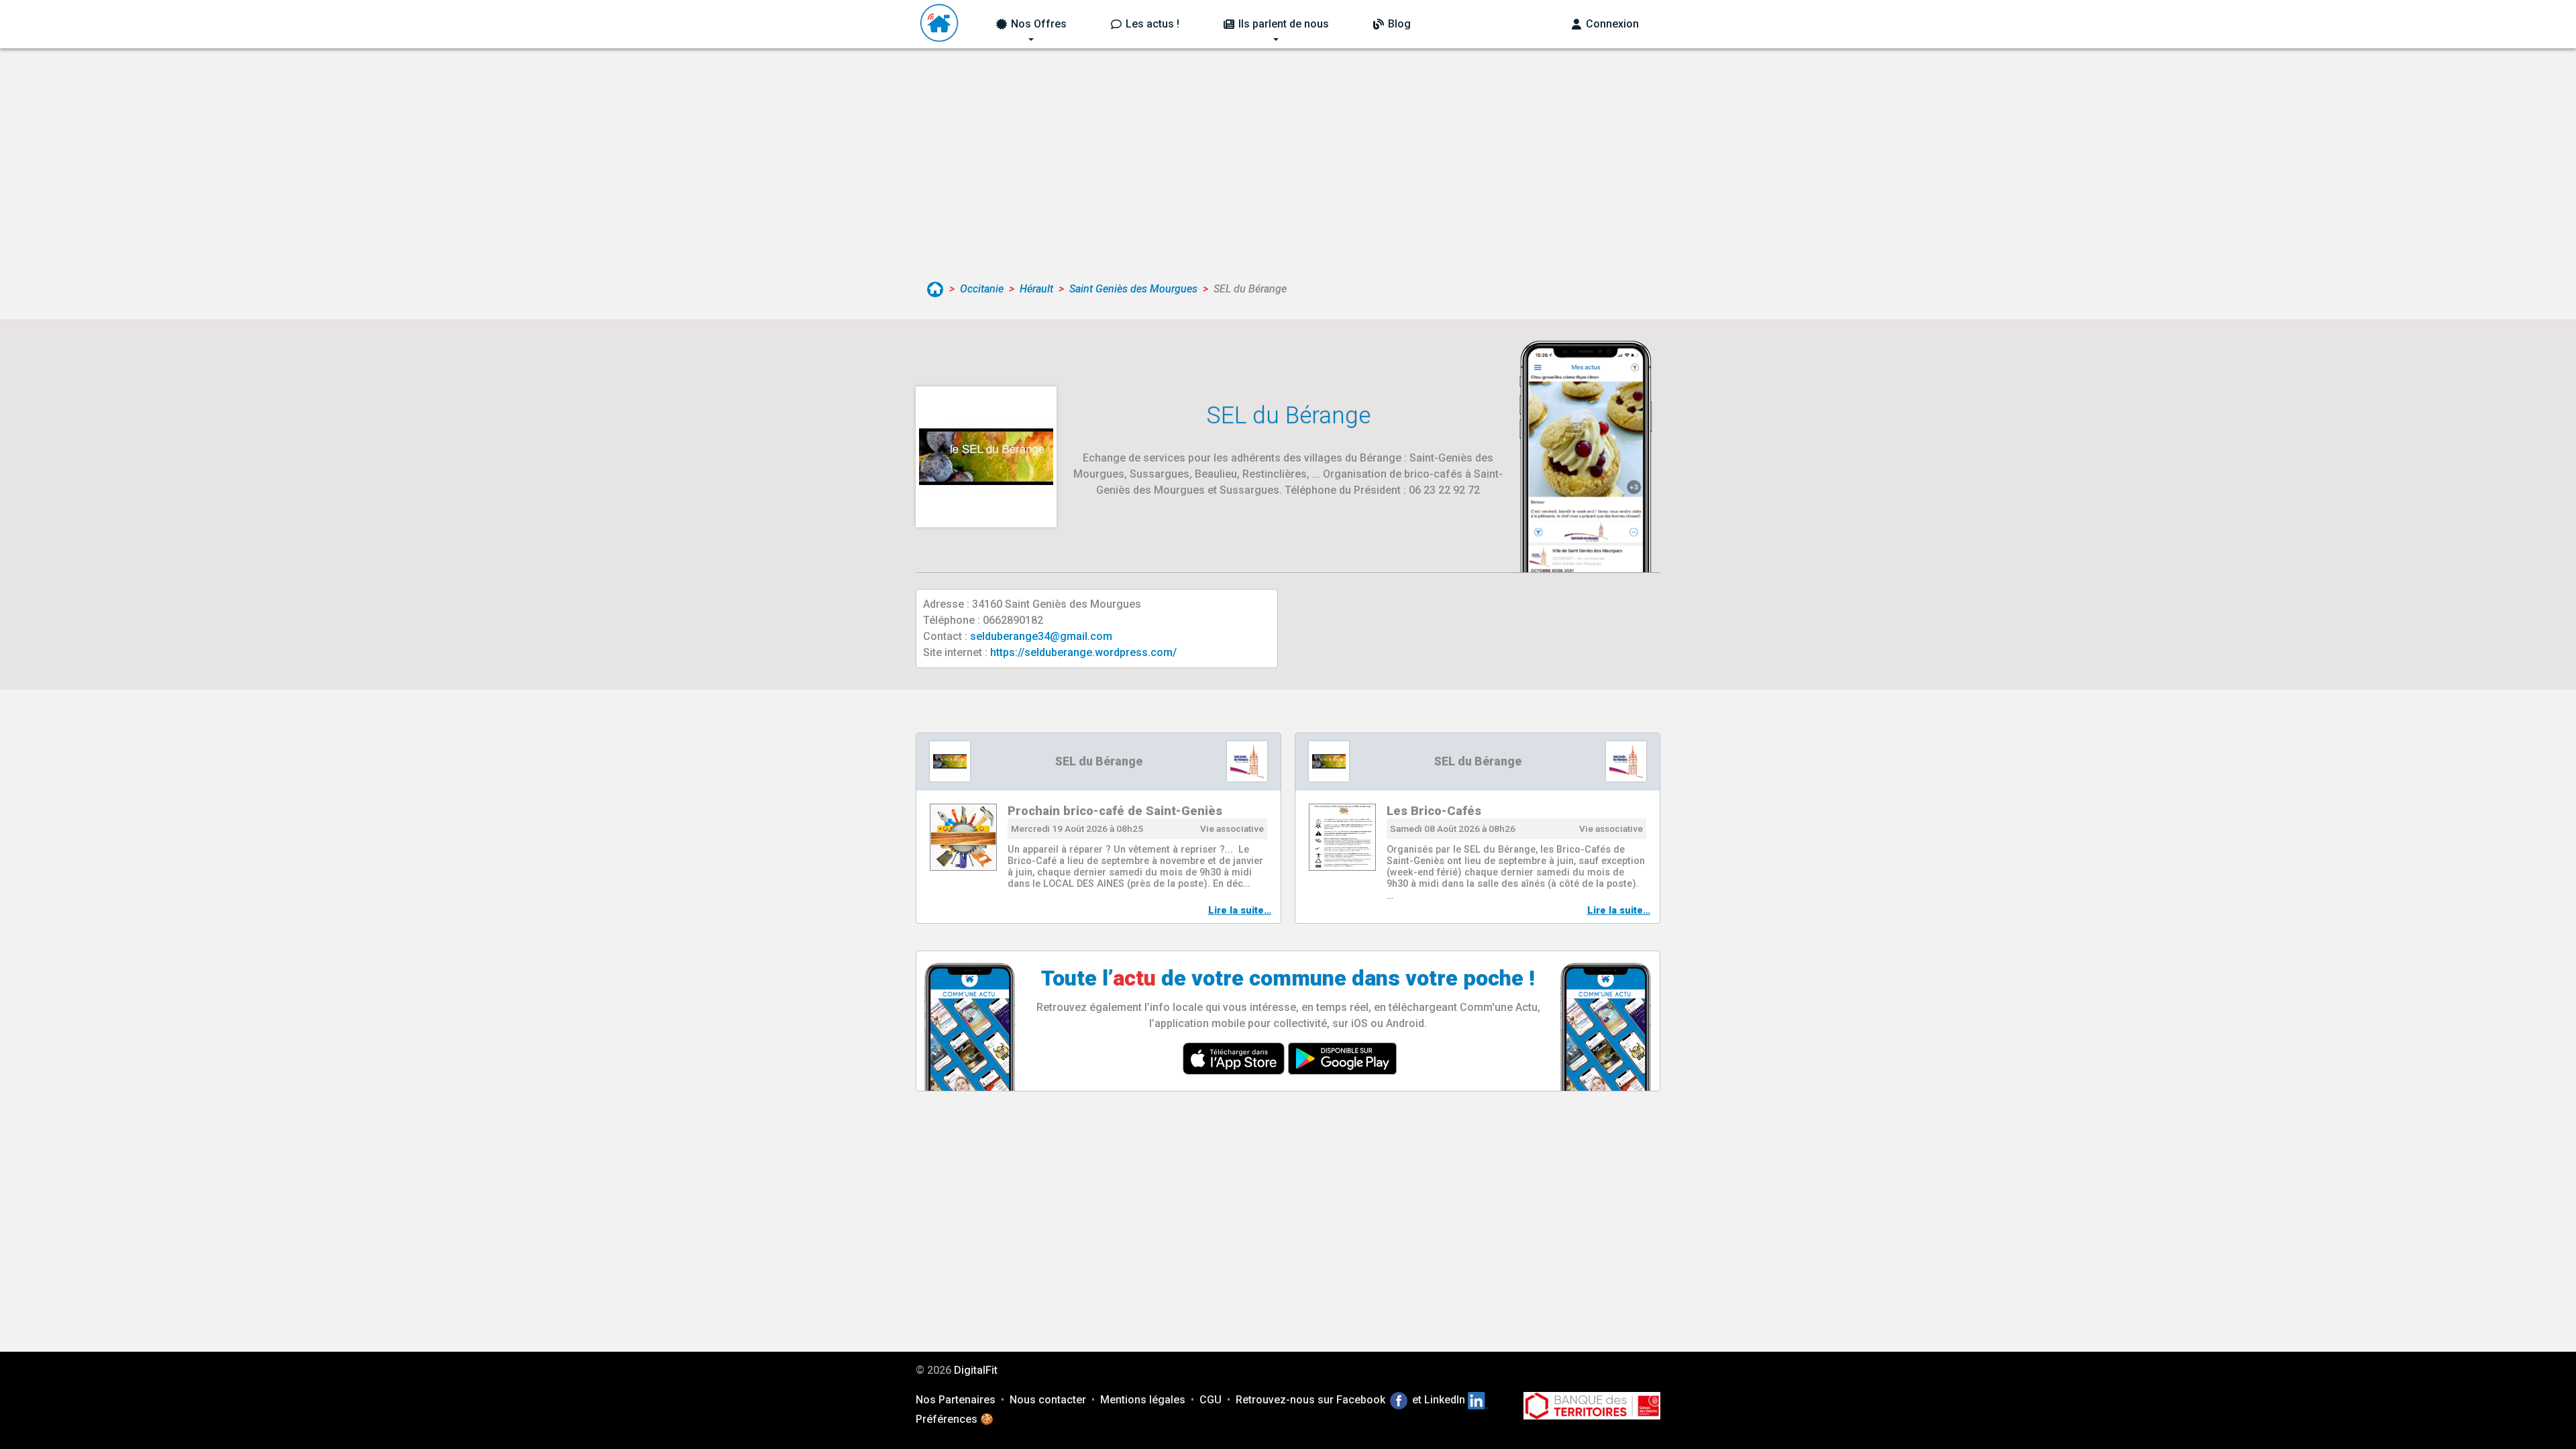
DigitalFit (976, 1370)
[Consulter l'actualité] (963, 837)
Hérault (1036, 289)
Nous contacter (1048, 1400)
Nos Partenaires (956, 1400)
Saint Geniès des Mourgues (1133, 289)
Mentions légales (1143, 1400)
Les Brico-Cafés (1434, 811)
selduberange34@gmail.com (1041, 636)
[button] (1031, 24)
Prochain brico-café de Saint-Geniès (1115, 811)
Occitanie (982, 289)
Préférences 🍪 (955, 1419)
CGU (1211, 1400)
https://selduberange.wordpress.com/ (1083, 652)
